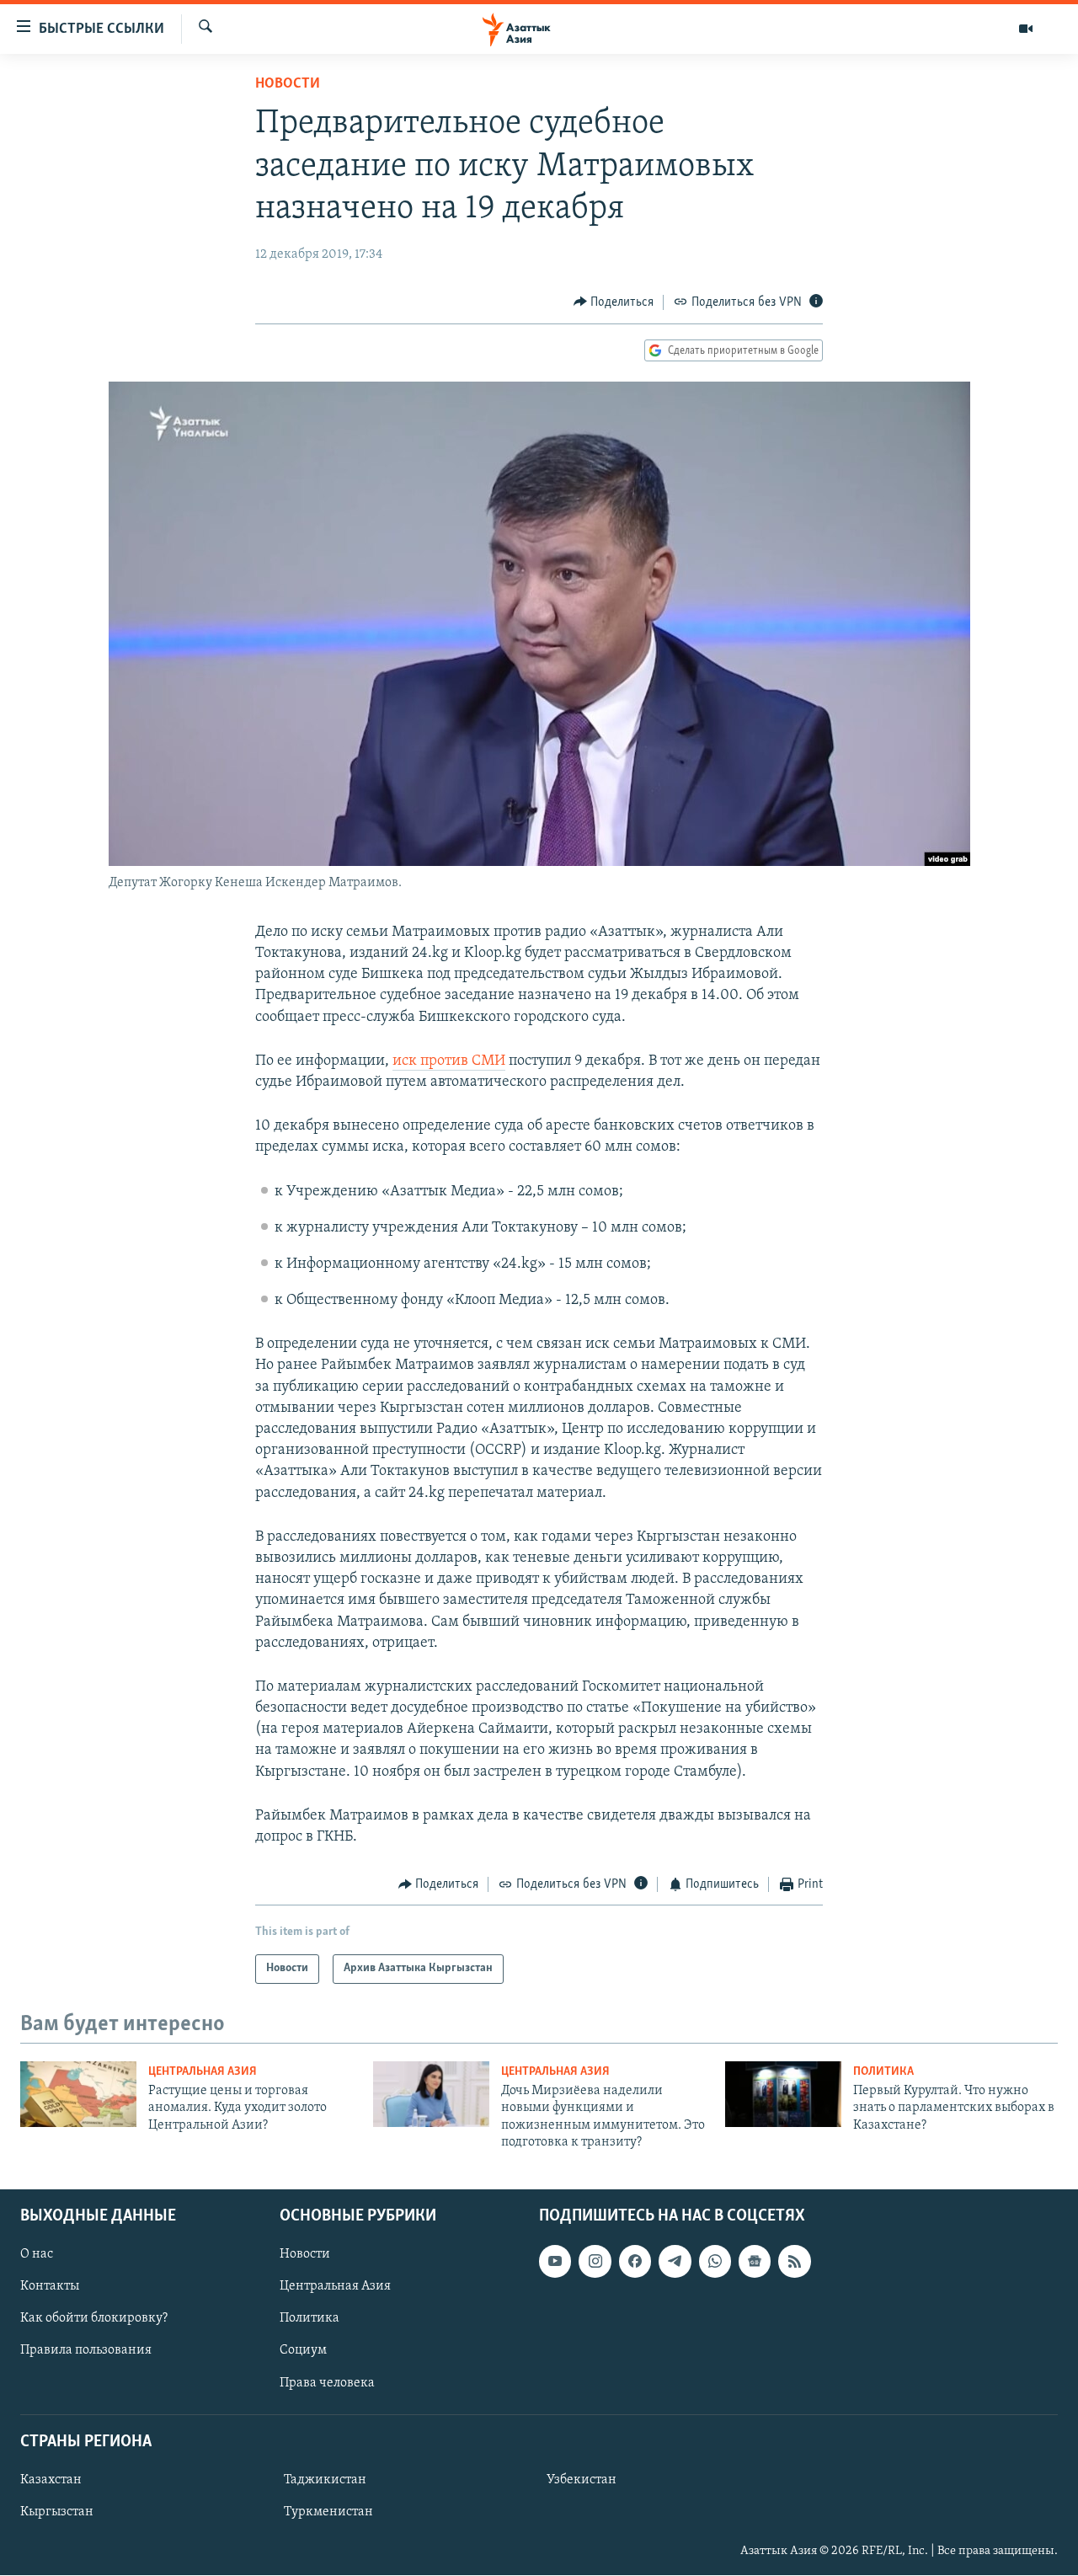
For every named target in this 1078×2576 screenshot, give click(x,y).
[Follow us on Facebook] (635, 2262)
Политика (883, 2072)
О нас (37, 2255)
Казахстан (51, 2480)
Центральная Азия (203, 2072)
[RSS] (794, 2262)
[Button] (614, 302)
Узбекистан (582, 2480)
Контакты (50, 2287)
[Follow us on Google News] (755, 2262)
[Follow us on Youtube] (555, 2262)
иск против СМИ (449, 1061)
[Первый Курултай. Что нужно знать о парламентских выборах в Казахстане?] (783, 2094)
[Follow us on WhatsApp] (715, 2262)
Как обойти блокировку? (94, 2319)
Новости (288, 84)
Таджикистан (325, 2480)
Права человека (327, 2383)
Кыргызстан (57, 2512)
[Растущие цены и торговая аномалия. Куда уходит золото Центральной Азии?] (78, 2094)
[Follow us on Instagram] (595, 2262)
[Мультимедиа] (1026, 29)
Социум (303, 2351)
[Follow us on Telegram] (675, 2262)
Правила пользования (86, 2351)
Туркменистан (328, 2512)
